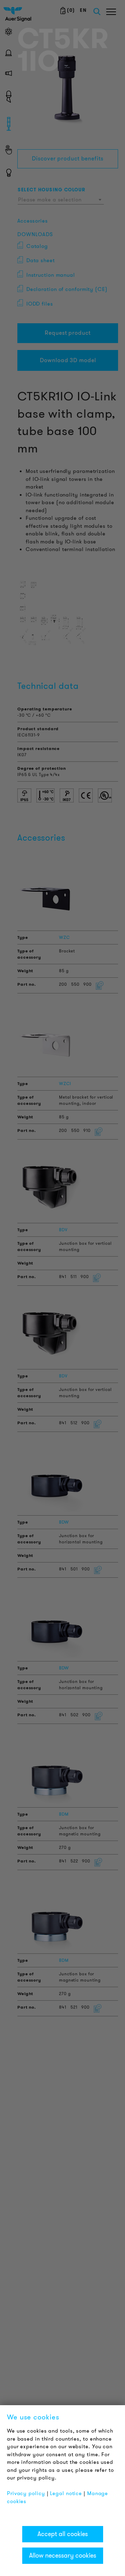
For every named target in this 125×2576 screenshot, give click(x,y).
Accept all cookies (63, 2534)
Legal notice (66, 2493)
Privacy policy (26, 2493)
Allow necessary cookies (63, 2556)
